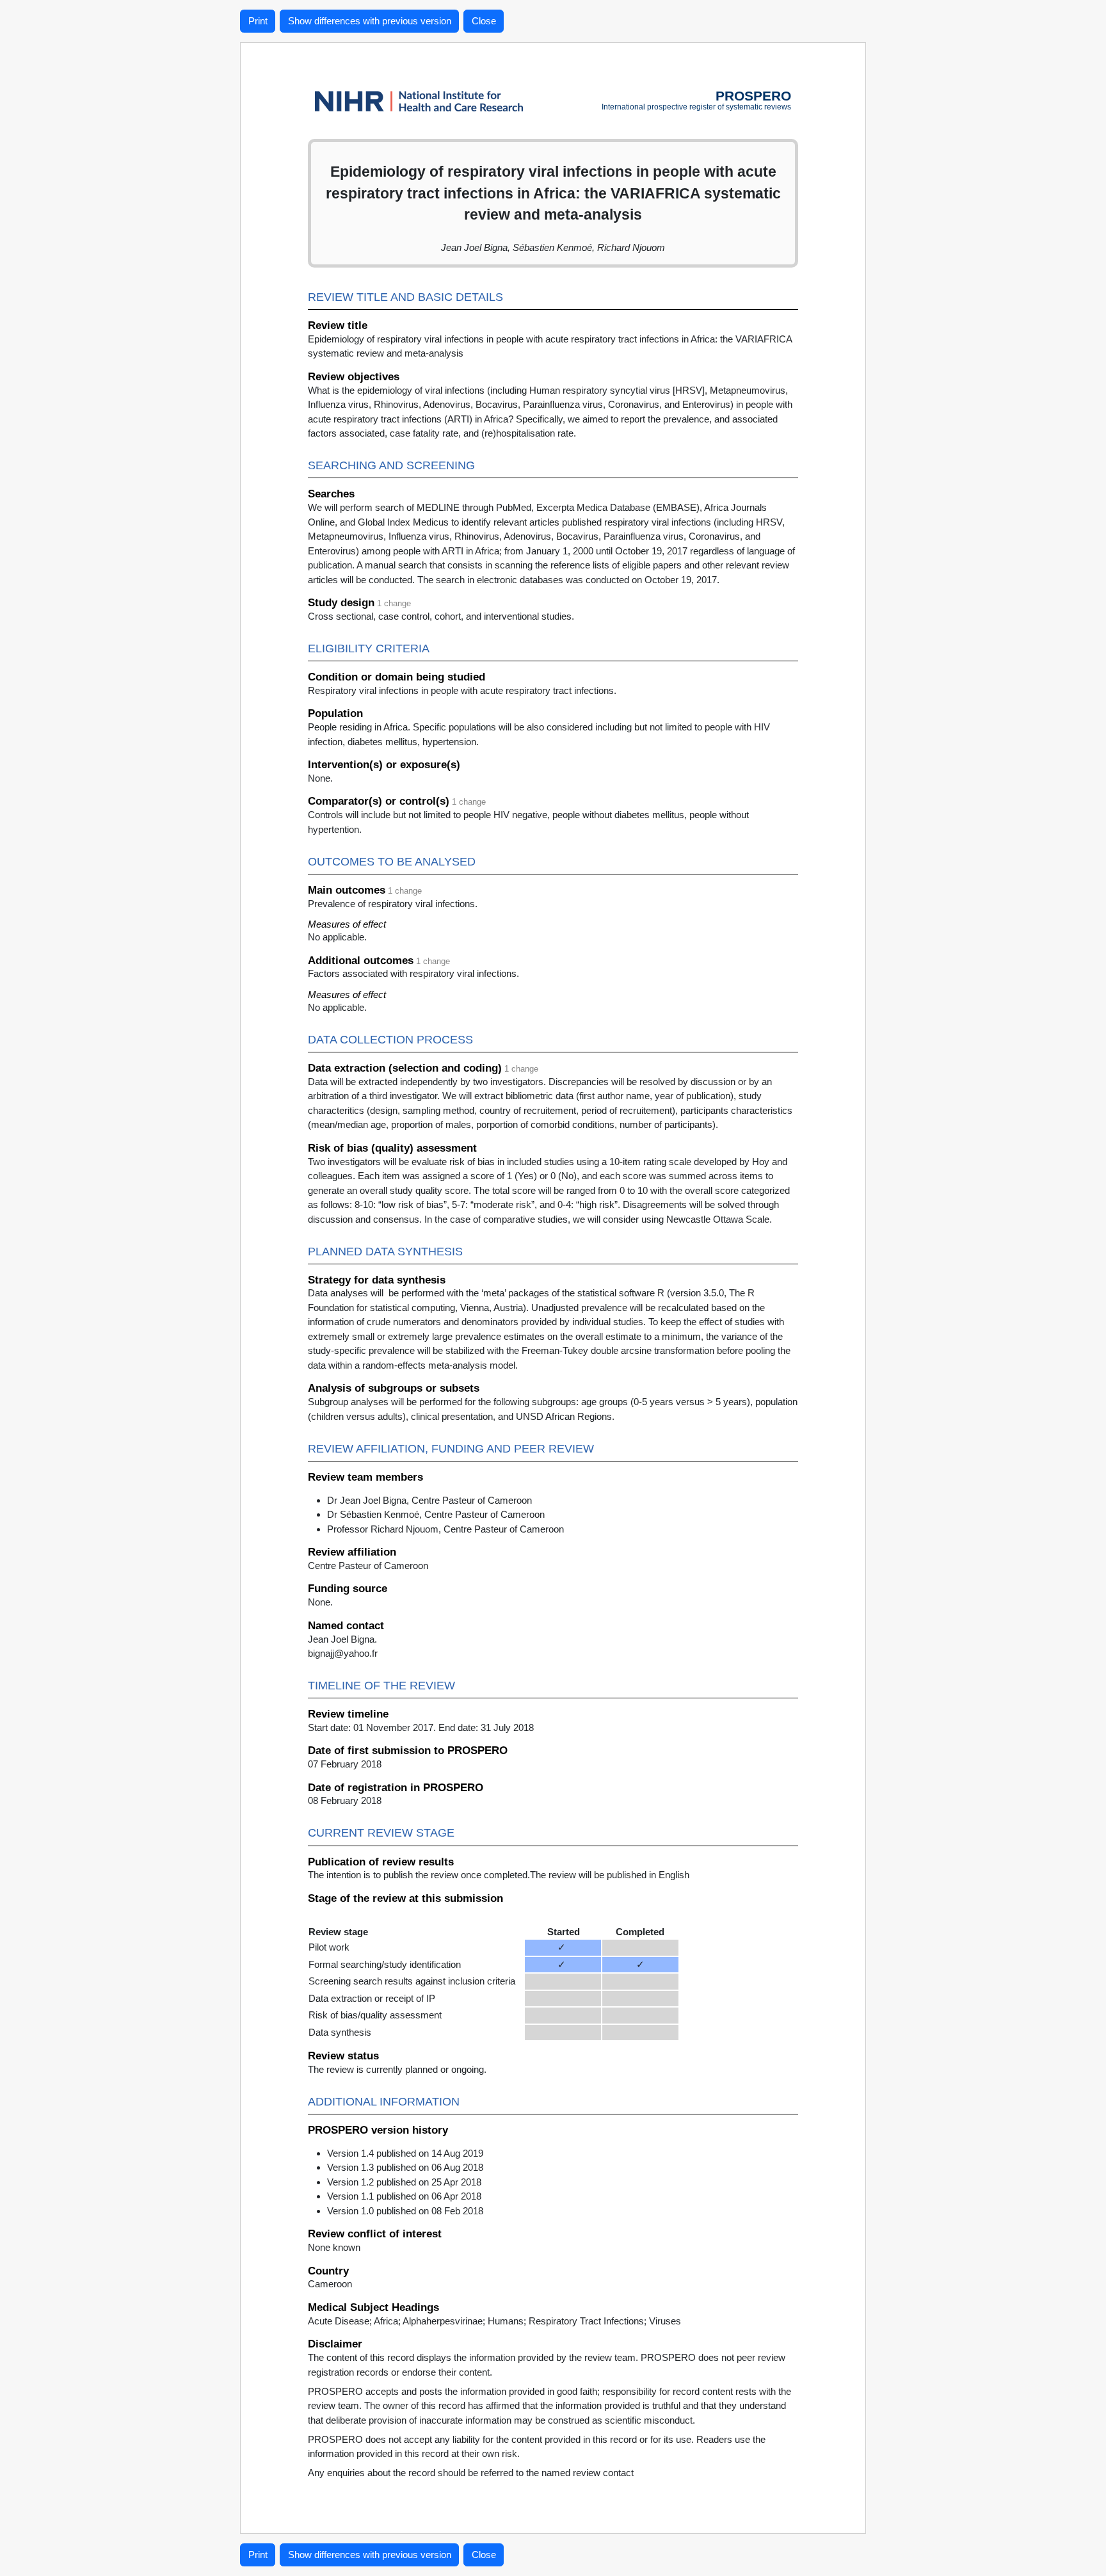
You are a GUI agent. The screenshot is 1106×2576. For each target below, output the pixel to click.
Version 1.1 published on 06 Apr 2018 (404, 2196)
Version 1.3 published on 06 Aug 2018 (405, 2167)
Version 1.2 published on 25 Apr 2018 (404, 2182)
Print (258, 21)
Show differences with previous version (370, 21)
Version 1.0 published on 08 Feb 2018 (405, 2211)
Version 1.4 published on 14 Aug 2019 (405, 2153)
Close (484, 21)
